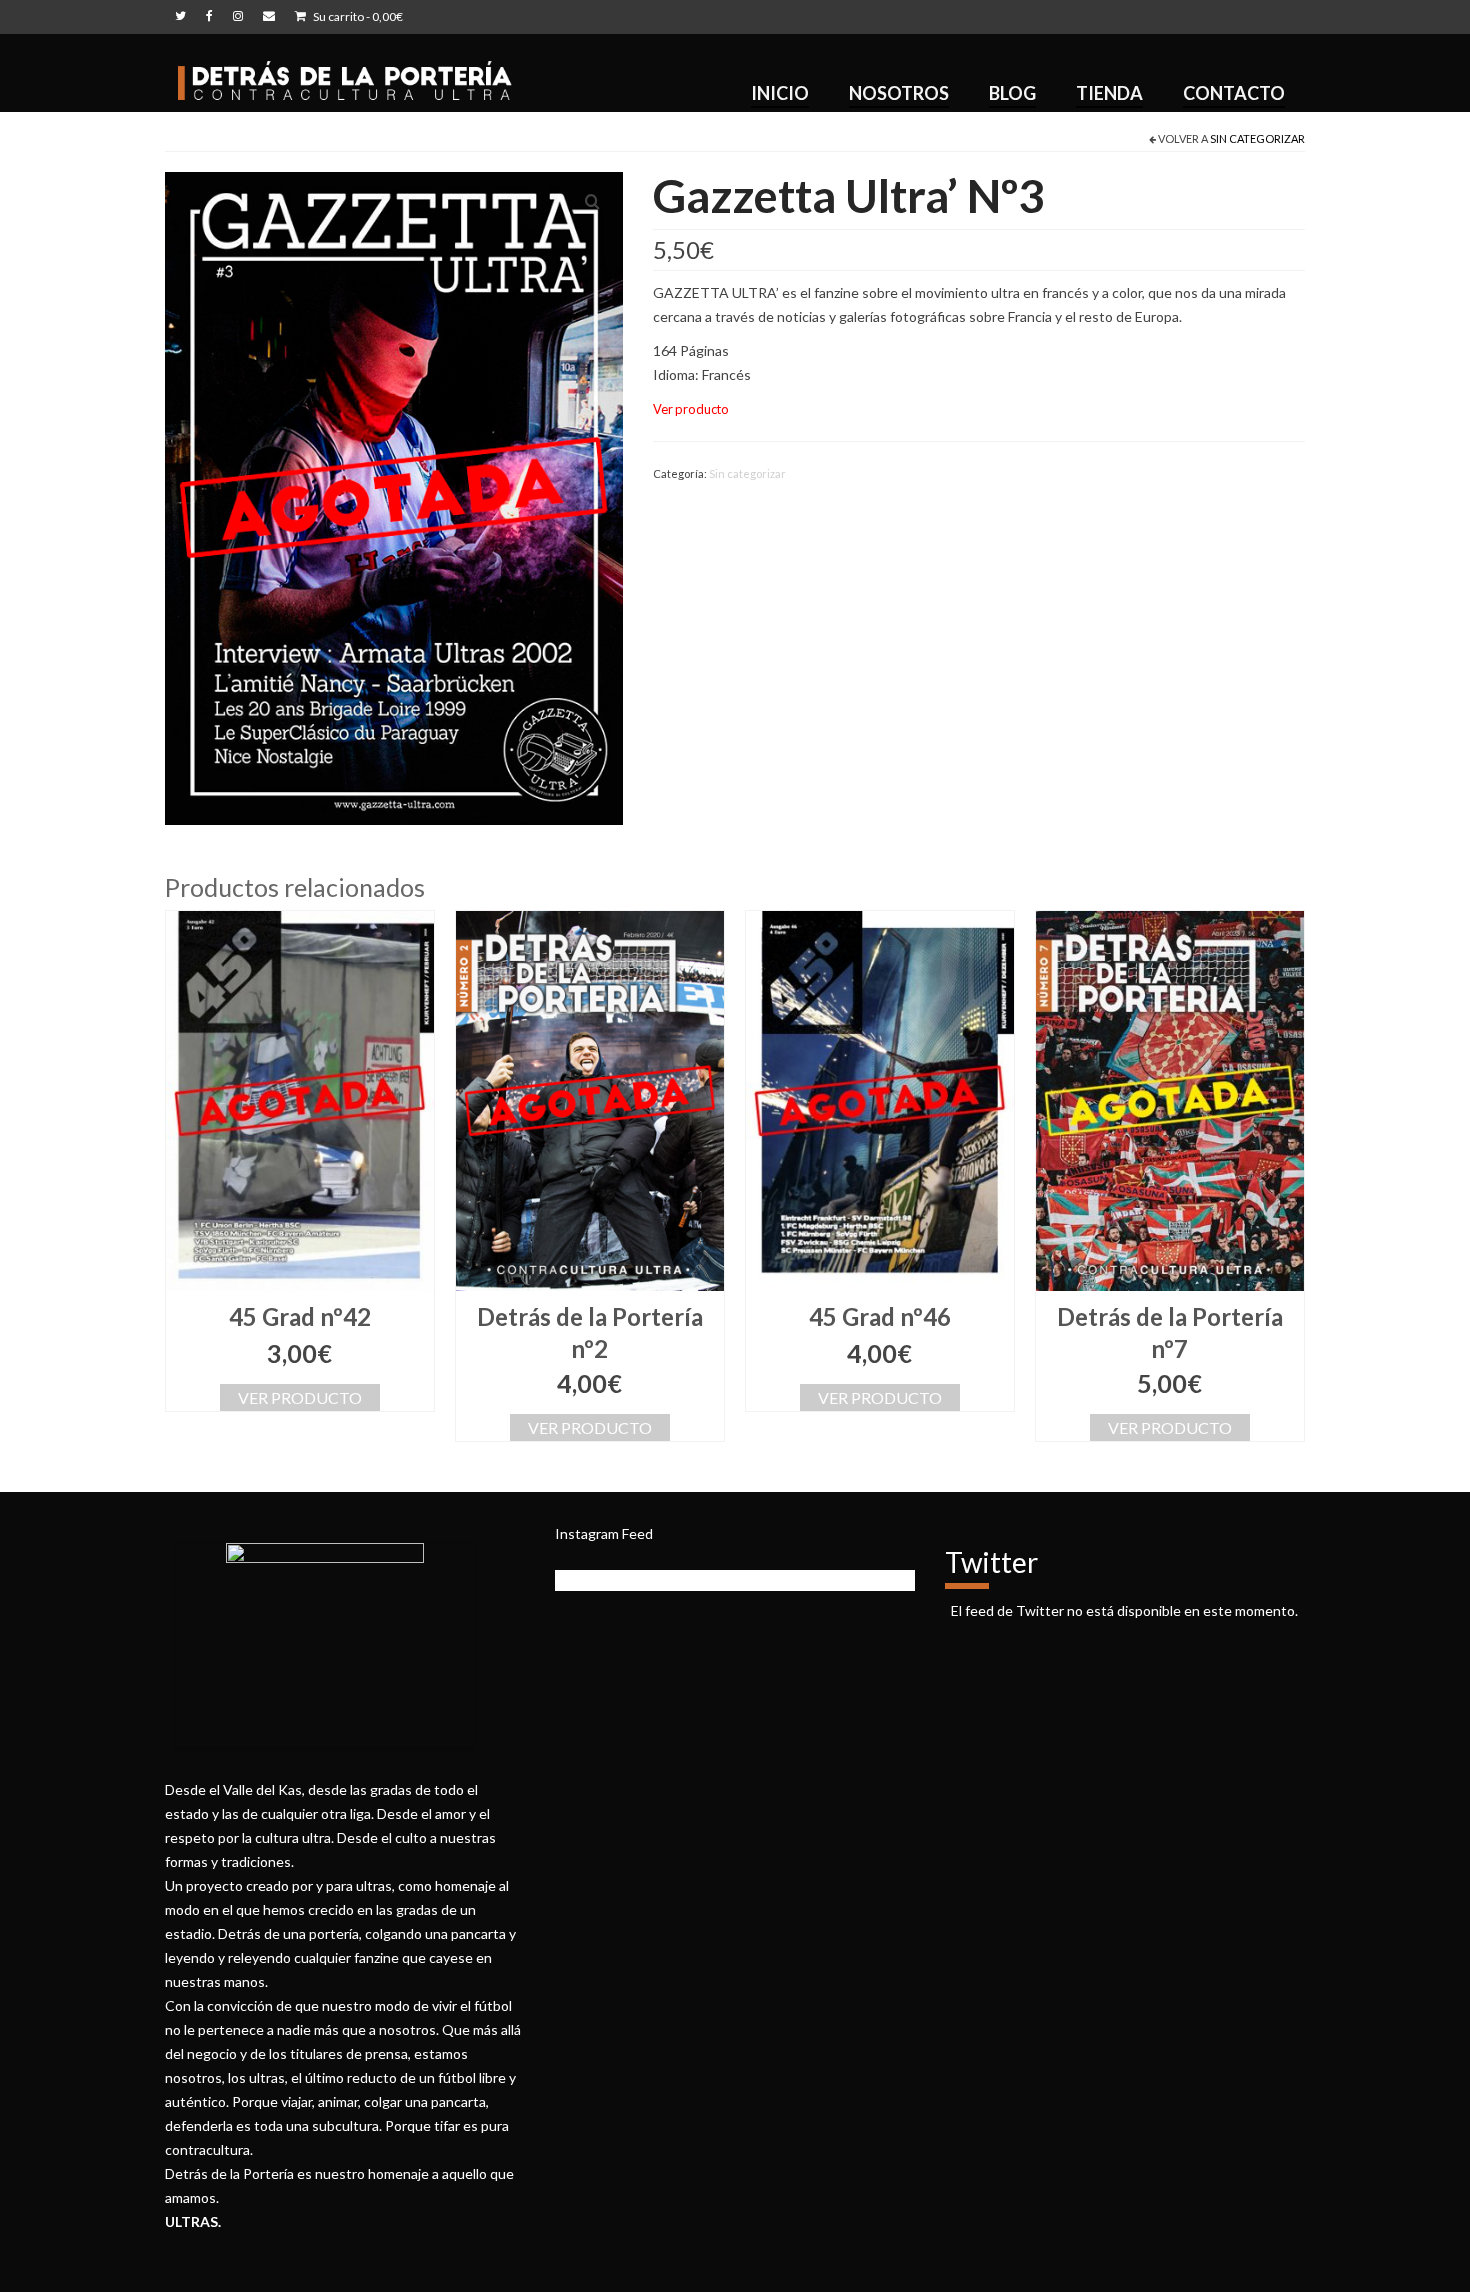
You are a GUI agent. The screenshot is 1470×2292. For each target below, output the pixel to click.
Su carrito (357, 16)
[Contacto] (269, 17)
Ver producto (300, 1397)
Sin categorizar (1257, 138)
